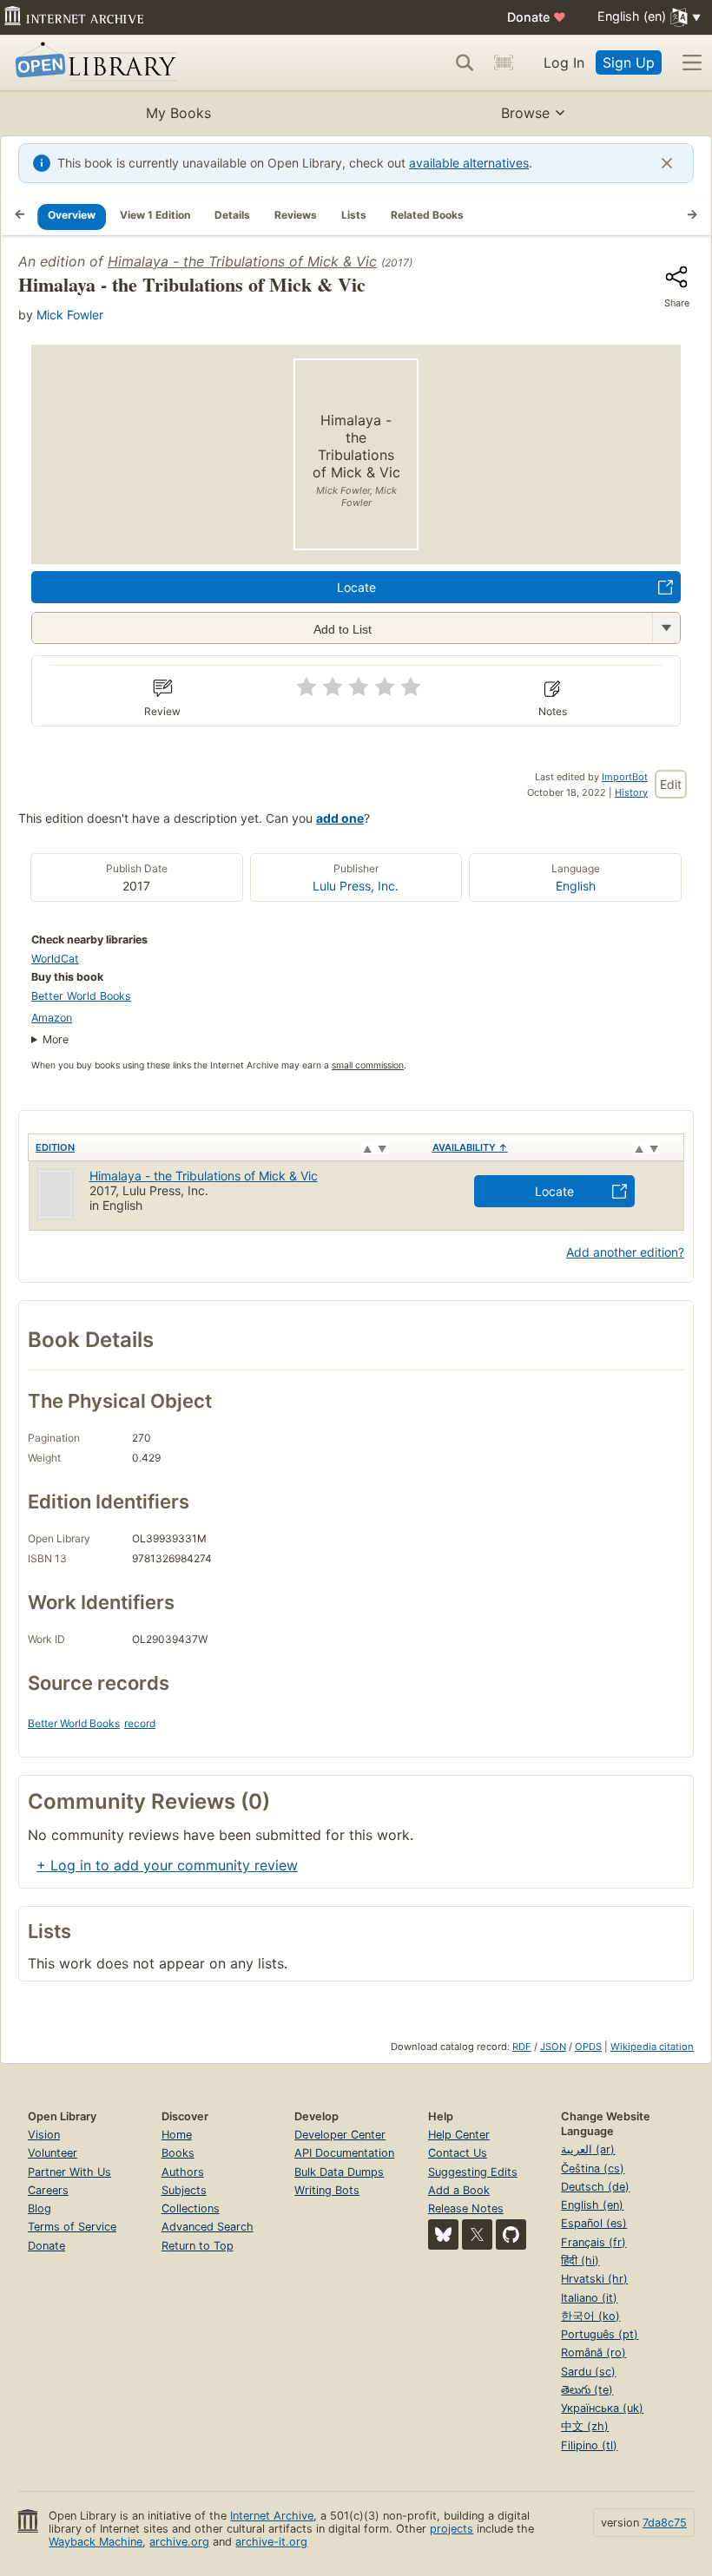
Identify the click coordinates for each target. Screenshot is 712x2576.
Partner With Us (69, 2172)
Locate (356, 587)
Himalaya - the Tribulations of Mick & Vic (242, 261)
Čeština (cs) (593, 2169)
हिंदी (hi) (580, 2261)
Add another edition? (625, 1252)
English (576, 886)
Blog (40, 2208)
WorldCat (55, 959)
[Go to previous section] (20, 216)
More (56, 1039)
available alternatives (469, 163)
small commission (368, 1065)
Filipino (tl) (589, 2445)
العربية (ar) (588, 2149)
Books (178, 2153)
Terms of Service (72, 2227)
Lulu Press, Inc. (356, 886)
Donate (537, 17)
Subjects (184, 2190)
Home (177, 2135)
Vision (44, 2135)
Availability (470, 1147)
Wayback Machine (96, 2542)
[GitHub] (511, 2234)
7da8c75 (665, 2523)
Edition (55, 1147)
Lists (354, 215)
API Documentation (344, 2153)
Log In (564, 62)
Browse (525, 113)
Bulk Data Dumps (339, 2172)
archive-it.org (271, 2542)
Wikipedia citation (652, 2047)
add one (340, 818)
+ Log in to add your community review (167, 1865)
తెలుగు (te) (587, 2390)
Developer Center (340, 2135)
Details (232, 215)
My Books (178, 113)
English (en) (592, 2205)
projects (452, 2529)
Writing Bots (327, 2190)
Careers (48, 2190)
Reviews (296, 215)
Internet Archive (272, 2516)
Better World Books (81, 996)
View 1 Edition (155, 215)
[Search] (465, 62)
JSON (553, 2047)
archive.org (179, 2542)
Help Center (459, 2135)
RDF (522, 2047)
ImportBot (625, 777)
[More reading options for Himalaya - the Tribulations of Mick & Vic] (666, 628)
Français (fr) (593, 2242)
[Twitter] (477, 2234)
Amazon (52, 1018)
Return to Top (198, 2246)
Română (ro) (593, 2353)
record (140, 1723)
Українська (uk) (602, 2408)
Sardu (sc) (588, 2372)
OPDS (588, 2047)
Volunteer (53, 2153)
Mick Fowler (70, 315)
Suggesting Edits (473, 2172)
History (631, 792)
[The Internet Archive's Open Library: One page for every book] (92, 63)
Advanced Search (208, 2227)
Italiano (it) (589, 2298)
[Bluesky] (443, 2234)
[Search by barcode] (504, 62)
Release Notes (466, 2208)
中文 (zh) (585, 2426)
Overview (72, 215)
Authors (183, 2172)
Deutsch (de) (595, 2187)
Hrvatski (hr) (594, 2279)
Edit (671, 784)
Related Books (427, 215)
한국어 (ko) (590, 2316)
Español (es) (594, 2223)
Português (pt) (600, 2334)
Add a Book (459, 2190)
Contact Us (458, 2153)
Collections (191, 2208)
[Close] (667, 163)
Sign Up (629, 62)
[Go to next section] (692, 216)
